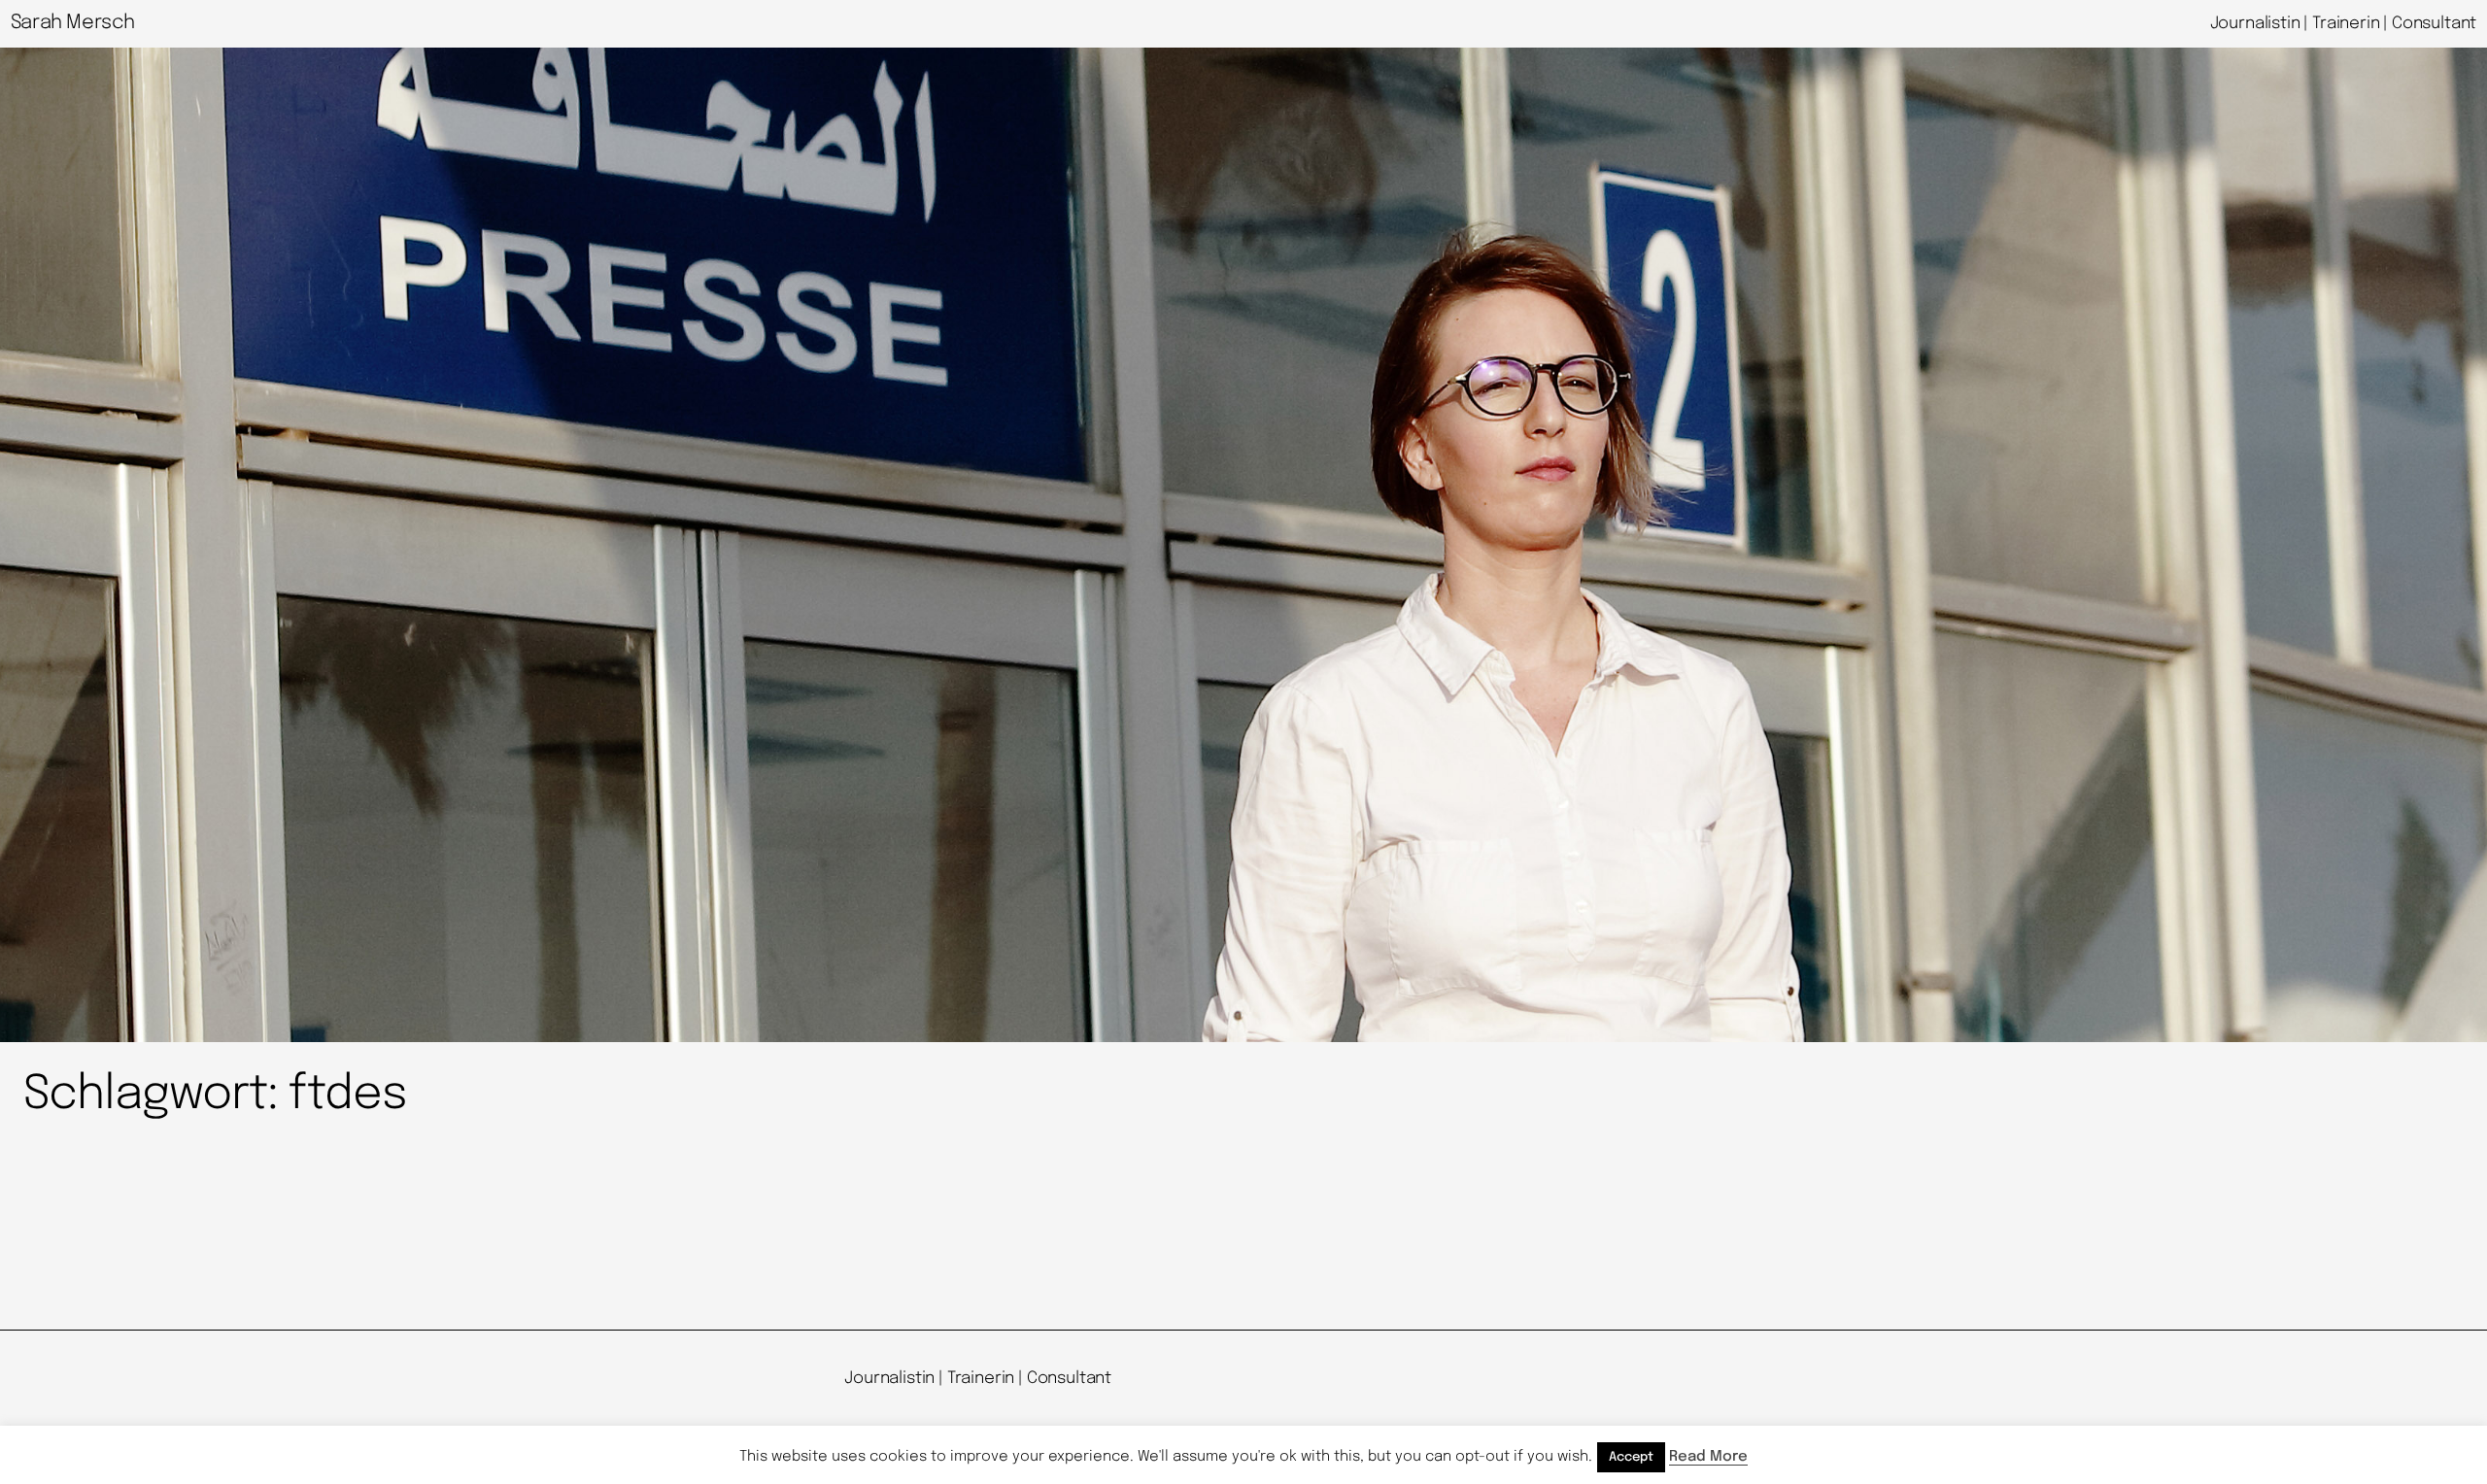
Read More (1708, 1457)
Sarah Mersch (73, 23)
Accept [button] (1631, 1457)
